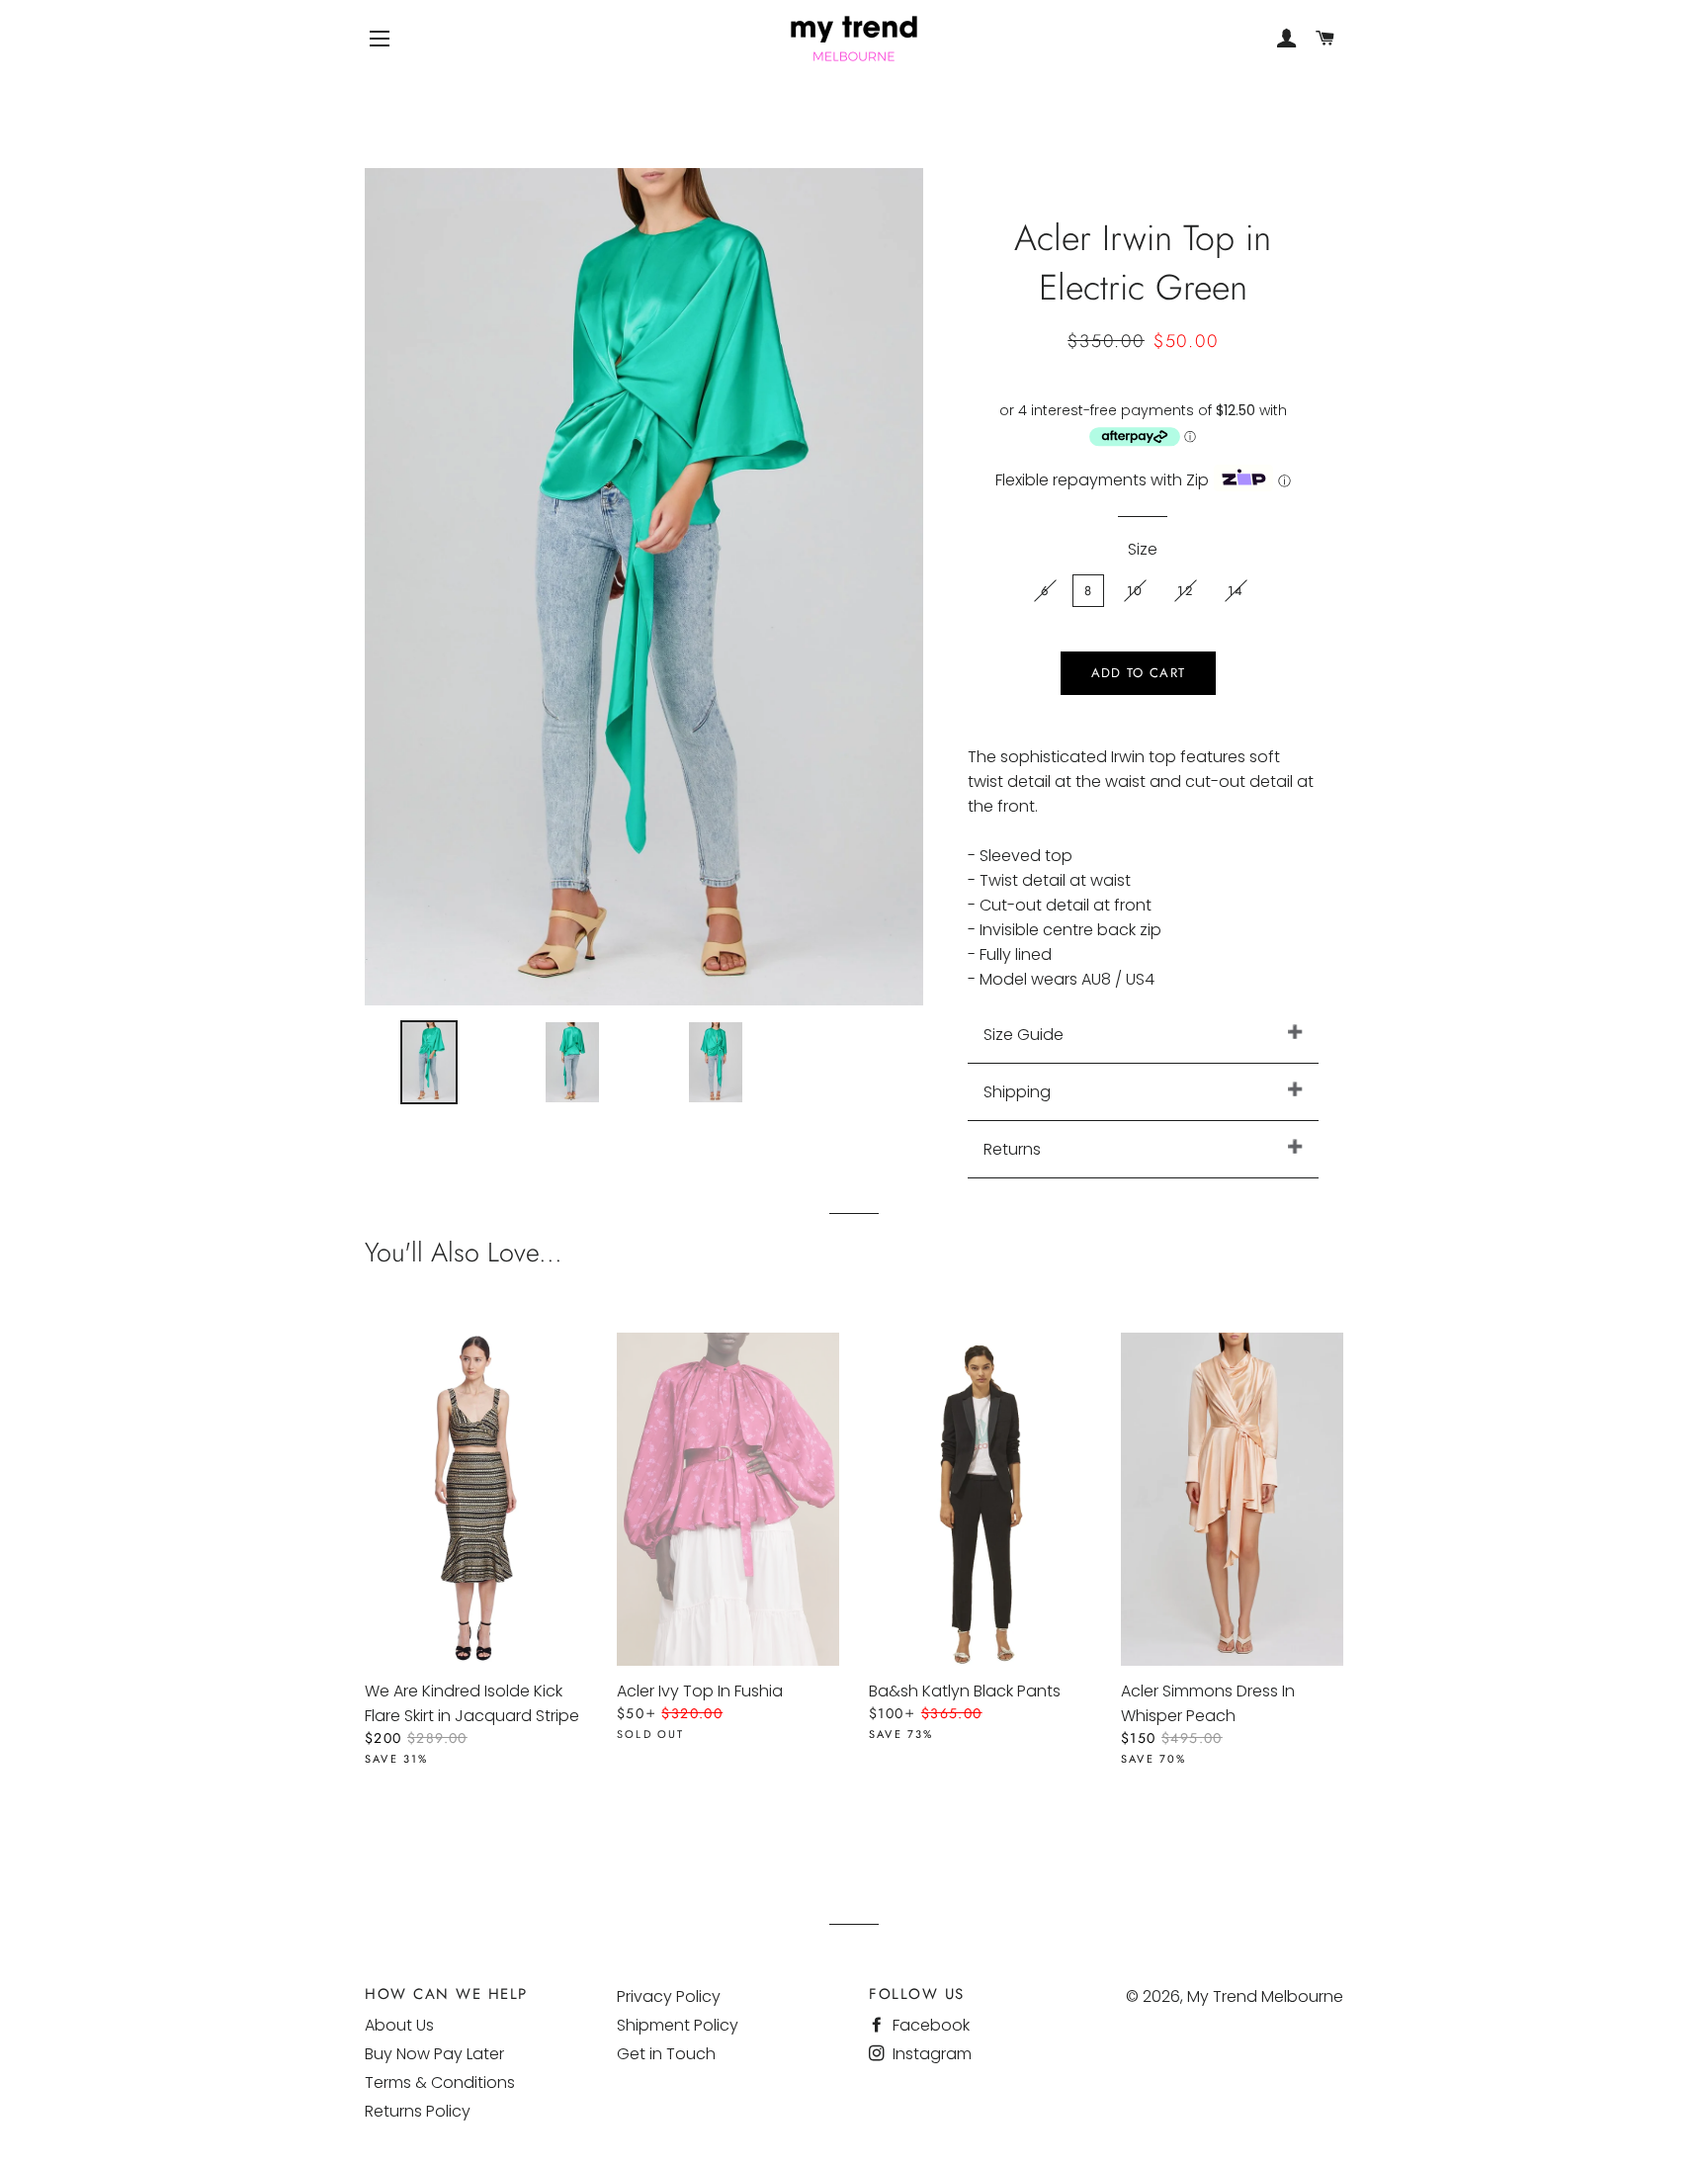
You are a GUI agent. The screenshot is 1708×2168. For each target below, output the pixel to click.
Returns (1012, 1149)
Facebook (929, 2025)
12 (1185, 591)
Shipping (1017, 1092)
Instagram (930, 2054)
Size (1143, 549)
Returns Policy (418, 2111)
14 (1236, 591)
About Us (399, 2025)
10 (1135, 591)
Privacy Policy (669, 1996)
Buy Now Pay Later (434, 2054)
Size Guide (1024, 1035)
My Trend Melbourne (1265, 1996)
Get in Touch (666, 2054)
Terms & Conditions (440, 2082)
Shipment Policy (678, 2025)
